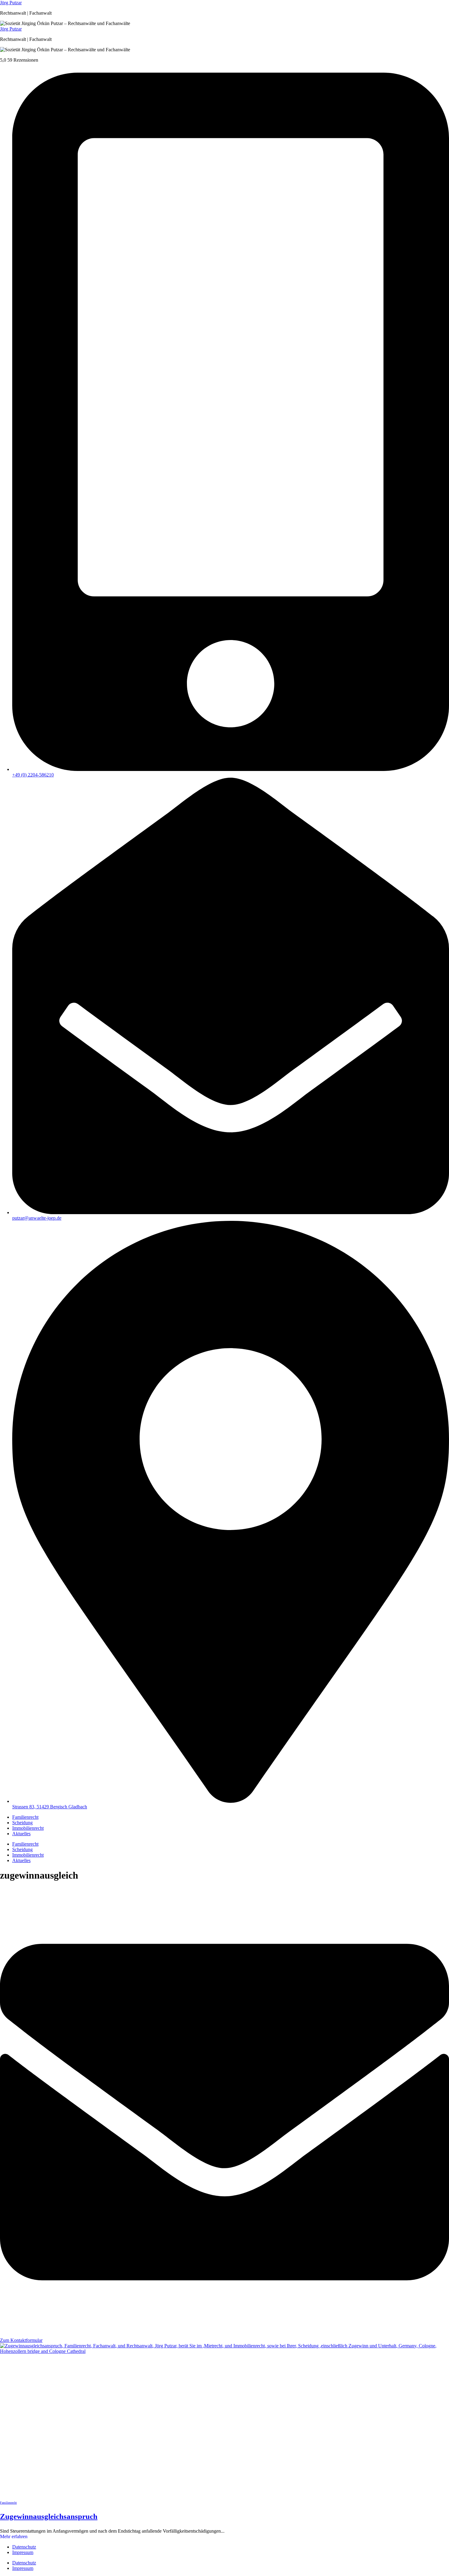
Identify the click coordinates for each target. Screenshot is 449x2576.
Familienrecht (25, 1817)
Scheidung (22, 1823)
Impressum (23, 2552)
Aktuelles (21, 1834)
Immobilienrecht (28, 1828)
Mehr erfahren (14, 2536)
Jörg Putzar (11, 3)
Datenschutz (24, 2547)
